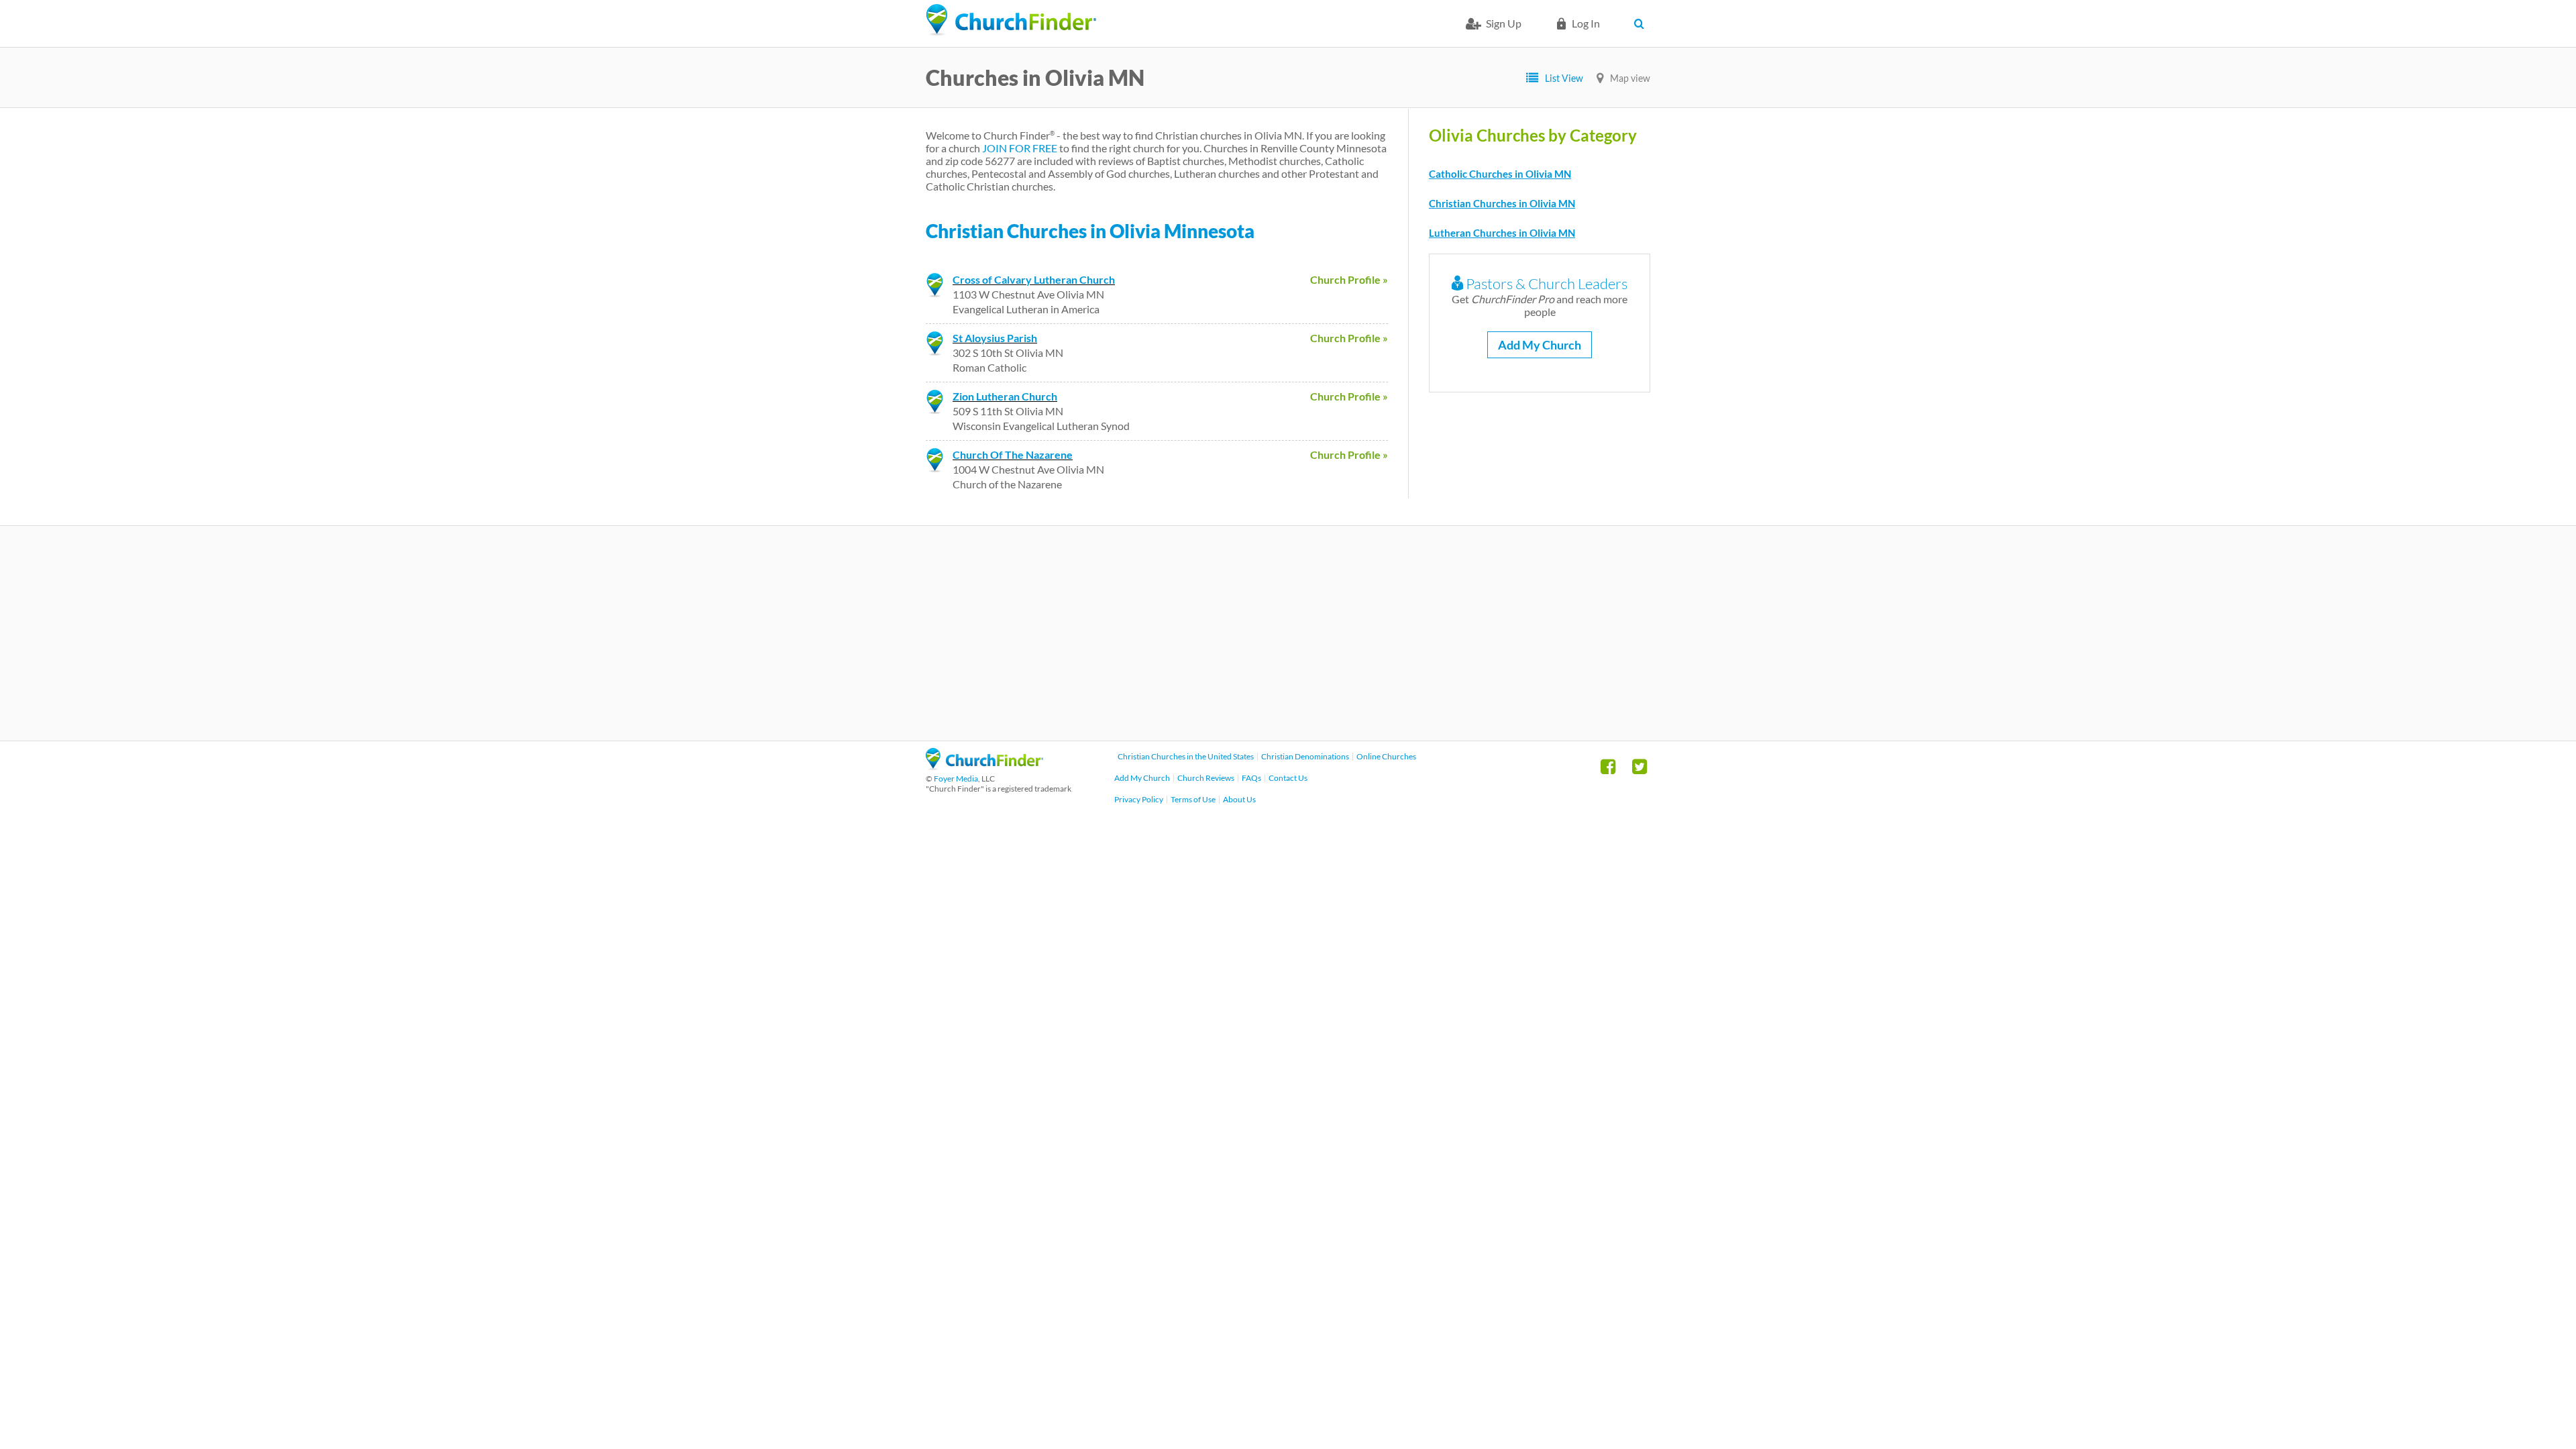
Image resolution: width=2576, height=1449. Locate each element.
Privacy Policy (1139, 799)
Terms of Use (1193, 799)
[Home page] (1011, 20)
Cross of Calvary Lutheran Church (1034, 279)
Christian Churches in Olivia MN (1502, 203)
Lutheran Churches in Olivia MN (1502, 233)
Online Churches (1386, 756)
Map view (1630, 78)
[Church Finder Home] (984, 766)
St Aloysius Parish (995, 338)
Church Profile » (1349, 279)
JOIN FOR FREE (1020, 148)
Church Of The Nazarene (1013, 454)
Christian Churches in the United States (1186, 756)
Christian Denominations (1305, 756)
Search (1642, 23)
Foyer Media (956, 779)
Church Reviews (1206, 778)
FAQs (1251, 778)
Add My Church (1540, 345)
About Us (1239, 799)
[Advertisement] (1288, 633)
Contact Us (1288, 778)
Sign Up (1504, 23)
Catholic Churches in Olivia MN (1500, 174)
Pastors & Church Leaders (1545, 283)
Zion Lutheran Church (1005, 396)
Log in (1586, 23)
